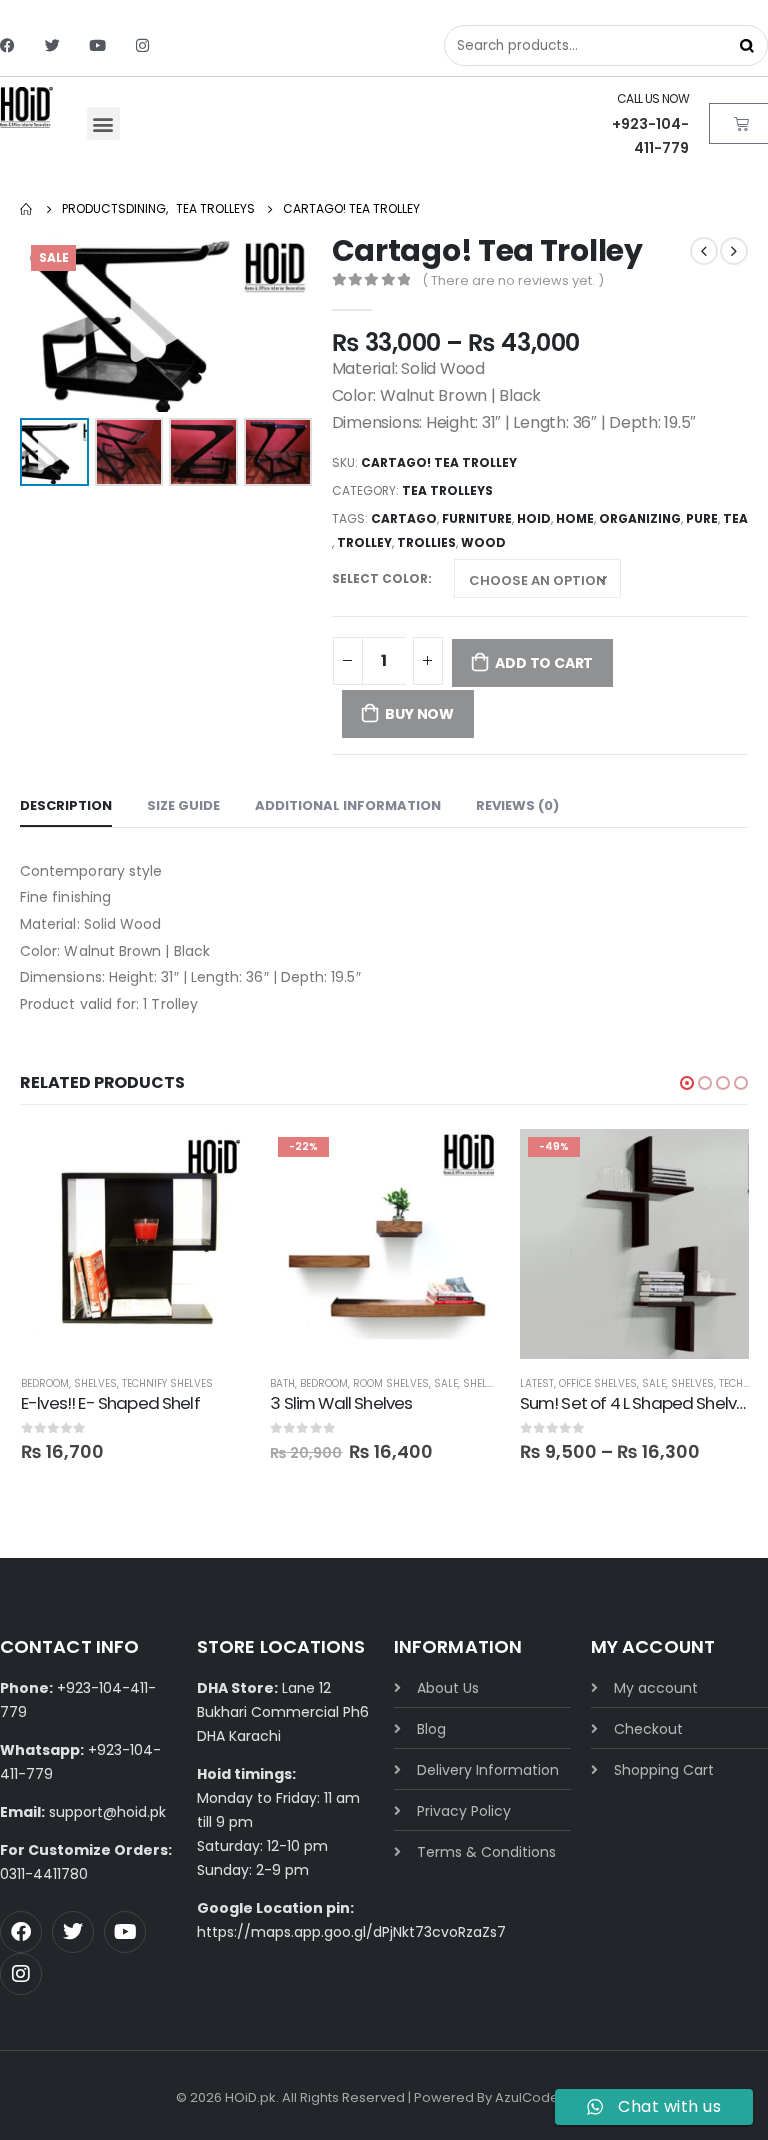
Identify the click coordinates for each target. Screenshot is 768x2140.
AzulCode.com (543, 2097)
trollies (426, 542)
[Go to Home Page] (27, 209)
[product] (135, 1243)
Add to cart (544, 663)
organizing (640, 518)
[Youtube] (97, 45)
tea (735, 518)
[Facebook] (7, 45)
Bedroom (45, 1383)
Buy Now (419, 714)
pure (702, 518)
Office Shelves (598, 1383)
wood (483, 542)
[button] (103, 123)
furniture (477, 518)
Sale (446, 1383)
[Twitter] (52, 45)
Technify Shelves (167, 1383)
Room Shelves (391, 1383)
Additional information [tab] (348, 805)
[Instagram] (142, 45)
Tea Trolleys (447, 490)
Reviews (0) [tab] (517, 805)
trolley (364, 542)
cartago (404, 518)
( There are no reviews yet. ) (513, 280)
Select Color (380, 578)
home (575, 518)
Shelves (95, 1383)
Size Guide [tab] (183, 805)
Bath (282, 1383)
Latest (537, 1383)
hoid (534, 518)
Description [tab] (66, 805)
